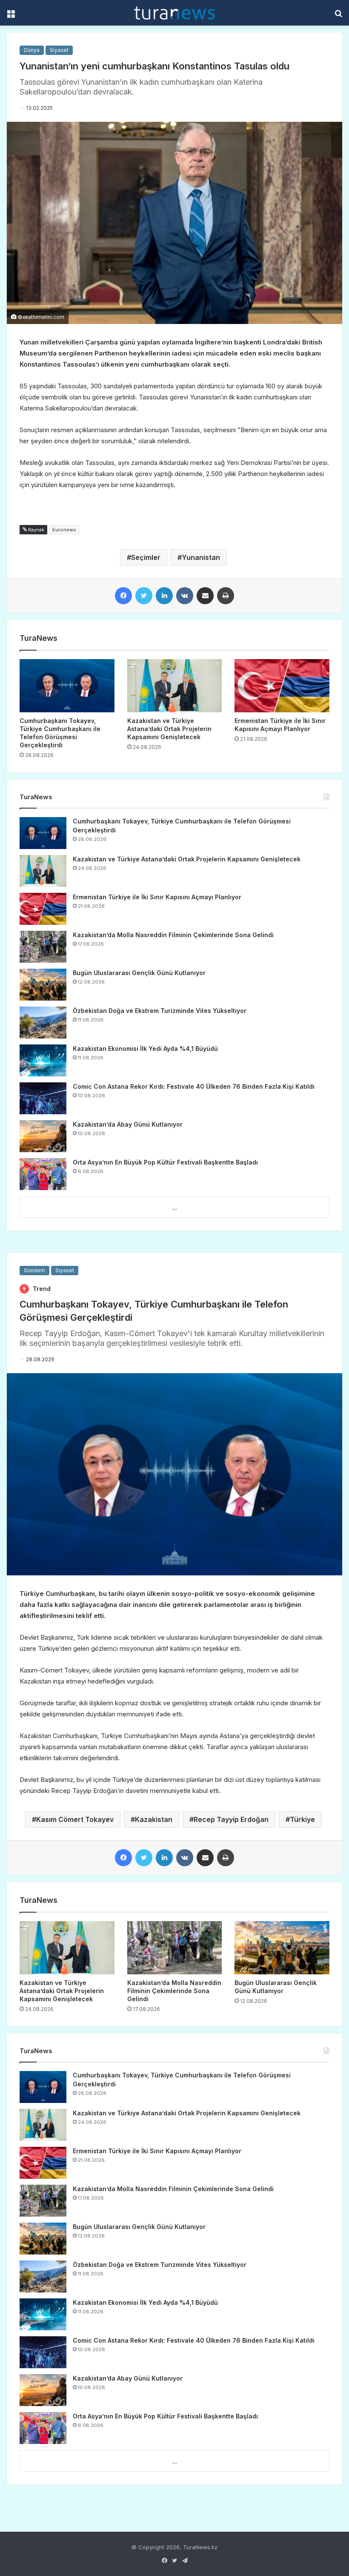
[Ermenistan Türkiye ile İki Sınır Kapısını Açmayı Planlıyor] (282, 686)
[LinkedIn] (164, 596)
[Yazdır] (226, 596)
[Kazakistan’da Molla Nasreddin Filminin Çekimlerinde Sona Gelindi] (43, 947)
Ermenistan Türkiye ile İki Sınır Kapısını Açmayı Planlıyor (157, 897)
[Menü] (11, 16)
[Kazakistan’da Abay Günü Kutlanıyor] (43, 1136)
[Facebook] (123, 596)
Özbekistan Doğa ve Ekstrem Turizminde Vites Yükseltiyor (160, 1011)
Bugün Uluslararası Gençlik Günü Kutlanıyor (139, 973)
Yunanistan (201, 557)
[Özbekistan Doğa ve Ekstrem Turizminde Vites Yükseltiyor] (43, 1023)
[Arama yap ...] (338, 16)
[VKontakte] (185, 596)
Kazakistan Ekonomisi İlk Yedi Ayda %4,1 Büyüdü (145, 1048)
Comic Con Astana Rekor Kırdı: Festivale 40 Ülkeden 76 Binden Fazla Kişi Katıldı (194, 1086)
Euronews (64, 530)
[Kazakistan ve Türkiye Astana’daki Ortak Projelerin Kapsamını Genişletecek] (175, 686)
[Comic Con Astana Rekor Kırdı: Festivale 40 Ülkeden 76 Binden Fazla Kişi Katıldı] (43, 1098)
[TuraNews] (174, 13)
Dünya (32, 50)
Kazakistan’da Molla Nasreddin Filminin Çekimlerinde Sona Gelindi (173, 935)
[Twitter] (144, 596)
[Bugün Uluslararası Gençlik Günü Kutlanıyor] (43, 985)
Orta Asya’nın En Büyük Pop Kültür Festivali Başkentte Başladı (165, 1162)
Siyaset (59, 50)
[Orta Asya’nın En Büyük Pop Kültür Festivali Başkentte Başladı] (43, 1174)
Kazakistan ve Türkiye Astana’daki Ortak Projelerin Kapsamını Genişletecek (169, 729)
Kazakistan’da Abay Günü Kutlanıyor (128, 1124)
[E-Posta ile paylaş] (205, 596)
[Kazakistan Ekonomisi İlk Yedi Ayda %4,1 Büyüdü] (43, 1060)
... (174, 1208)
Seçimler (146, 557)
